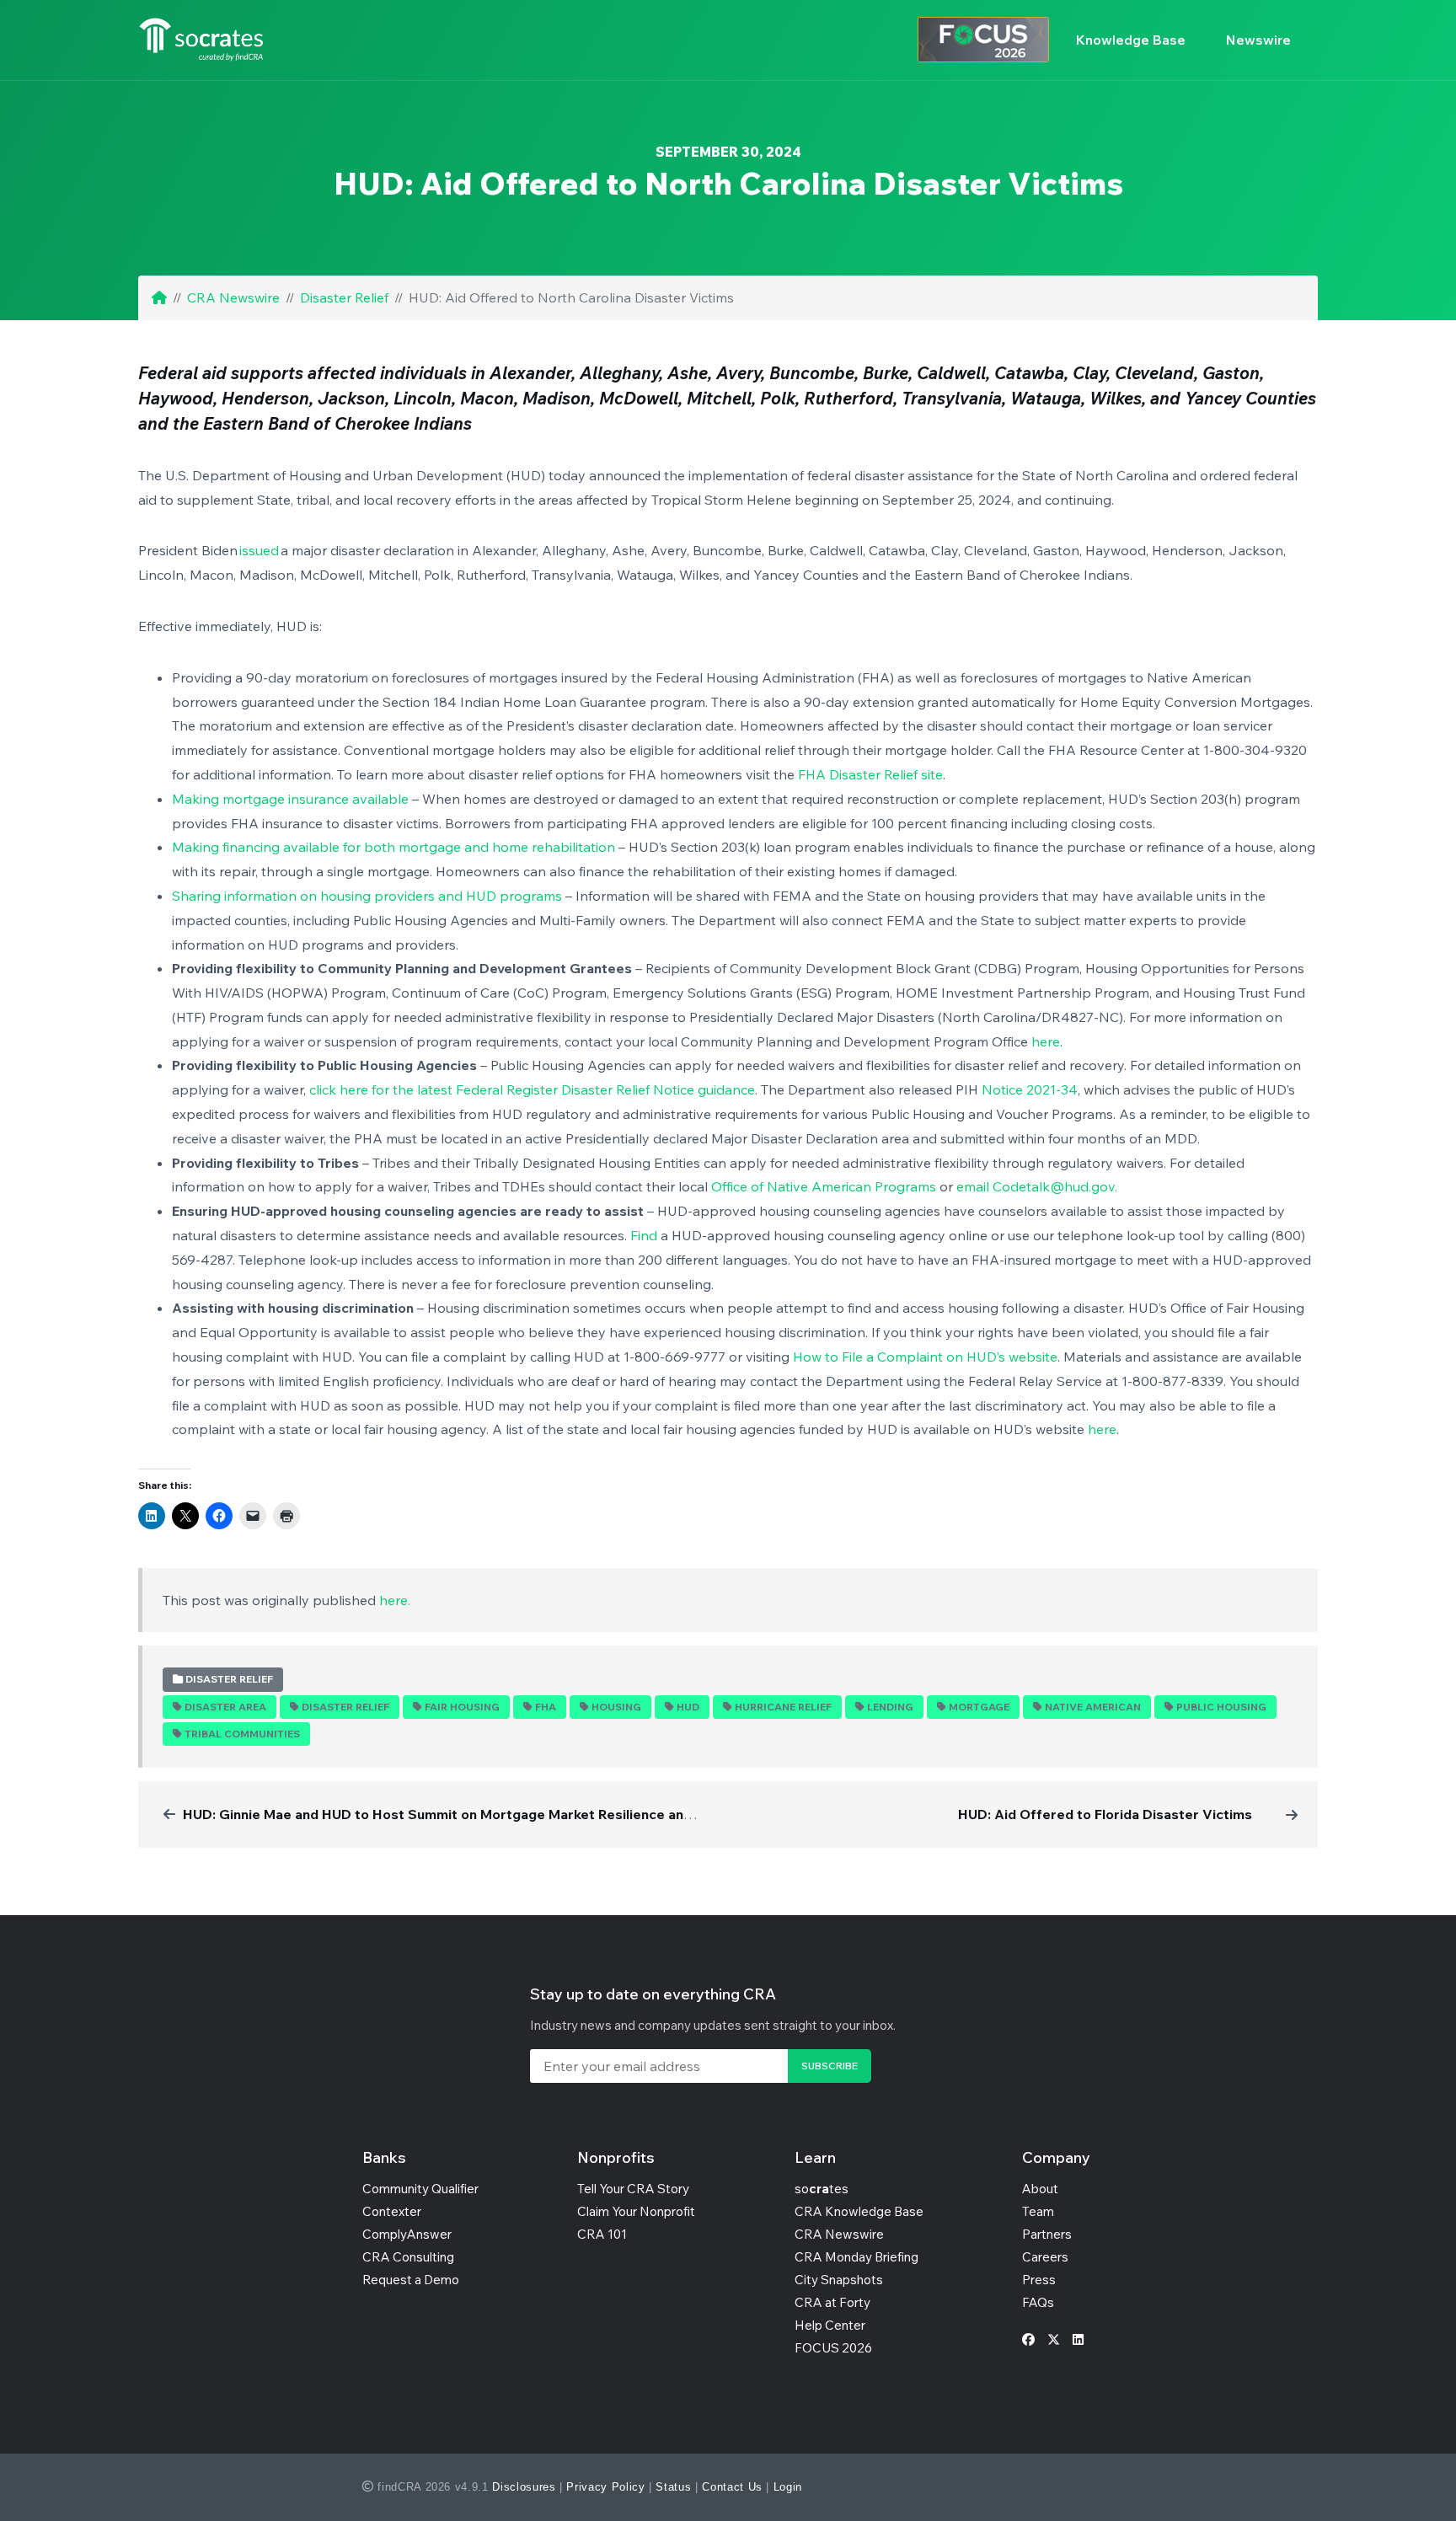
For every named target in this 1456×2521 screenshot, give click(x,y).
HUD (688, 1707)
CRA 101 (602, 2234)
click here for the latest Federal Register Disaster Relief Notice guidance (532, 1089)
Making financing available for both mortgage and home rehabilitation (393, 847)
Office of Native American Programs (824, 1186)
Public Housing (1221, 1707)
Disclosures (524, 2487)
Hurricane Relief (783, 1707)
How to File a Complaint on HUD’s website (925, 1357)
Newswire (1258, 40)
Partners (1047, 2234)
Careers (1045, 2257)
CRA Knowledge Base (859, 2211)
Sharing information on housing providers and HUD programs (367, 896)
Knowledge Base (1131, 40)
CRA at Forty (832, 2302)
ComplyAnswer (407, 2234)
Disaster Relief (344, 297)
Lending (890, 1707)
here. (395, 1600)
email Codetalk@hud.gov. (1037, 1186)
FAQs (1038, 2302)
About (1040, 2189)
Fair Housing (462, 1707)
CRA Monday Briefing (856, 2257)
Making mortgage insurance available (290, 799)
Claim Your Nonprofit (636, 2211)
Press (1039, 2280)
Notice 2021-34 (1030, 1089)
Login (788, 2487)
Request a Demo (411, 2280)
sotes (822, 2189)
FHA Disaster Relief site (870, 774)
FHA (546, 1707)
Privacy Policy (605, 2487)
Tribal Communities (242, 1734)
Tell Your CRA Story (633, 2189)
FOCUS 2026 (833, 2348)
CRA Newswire (233, 297)
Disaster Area (225, 1707)
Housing (616, 1707)
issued (260, 550)
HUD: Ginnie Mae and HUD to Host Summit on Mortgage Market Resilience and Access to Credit (495, 1814)
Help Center (830, 2325)
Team (1038, 2211)
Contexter (392, 2211)
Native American (1093, 1707)
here (1046, 1041)
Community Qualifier (420, 2189)
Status (673, 2487)
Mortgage (979, 1707)
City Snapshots (839, 2280)
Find (644, 1235)
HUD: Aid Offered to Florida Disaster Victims (1105, 1814)
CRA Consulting (408, 2257)
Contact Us (732, 2487)
